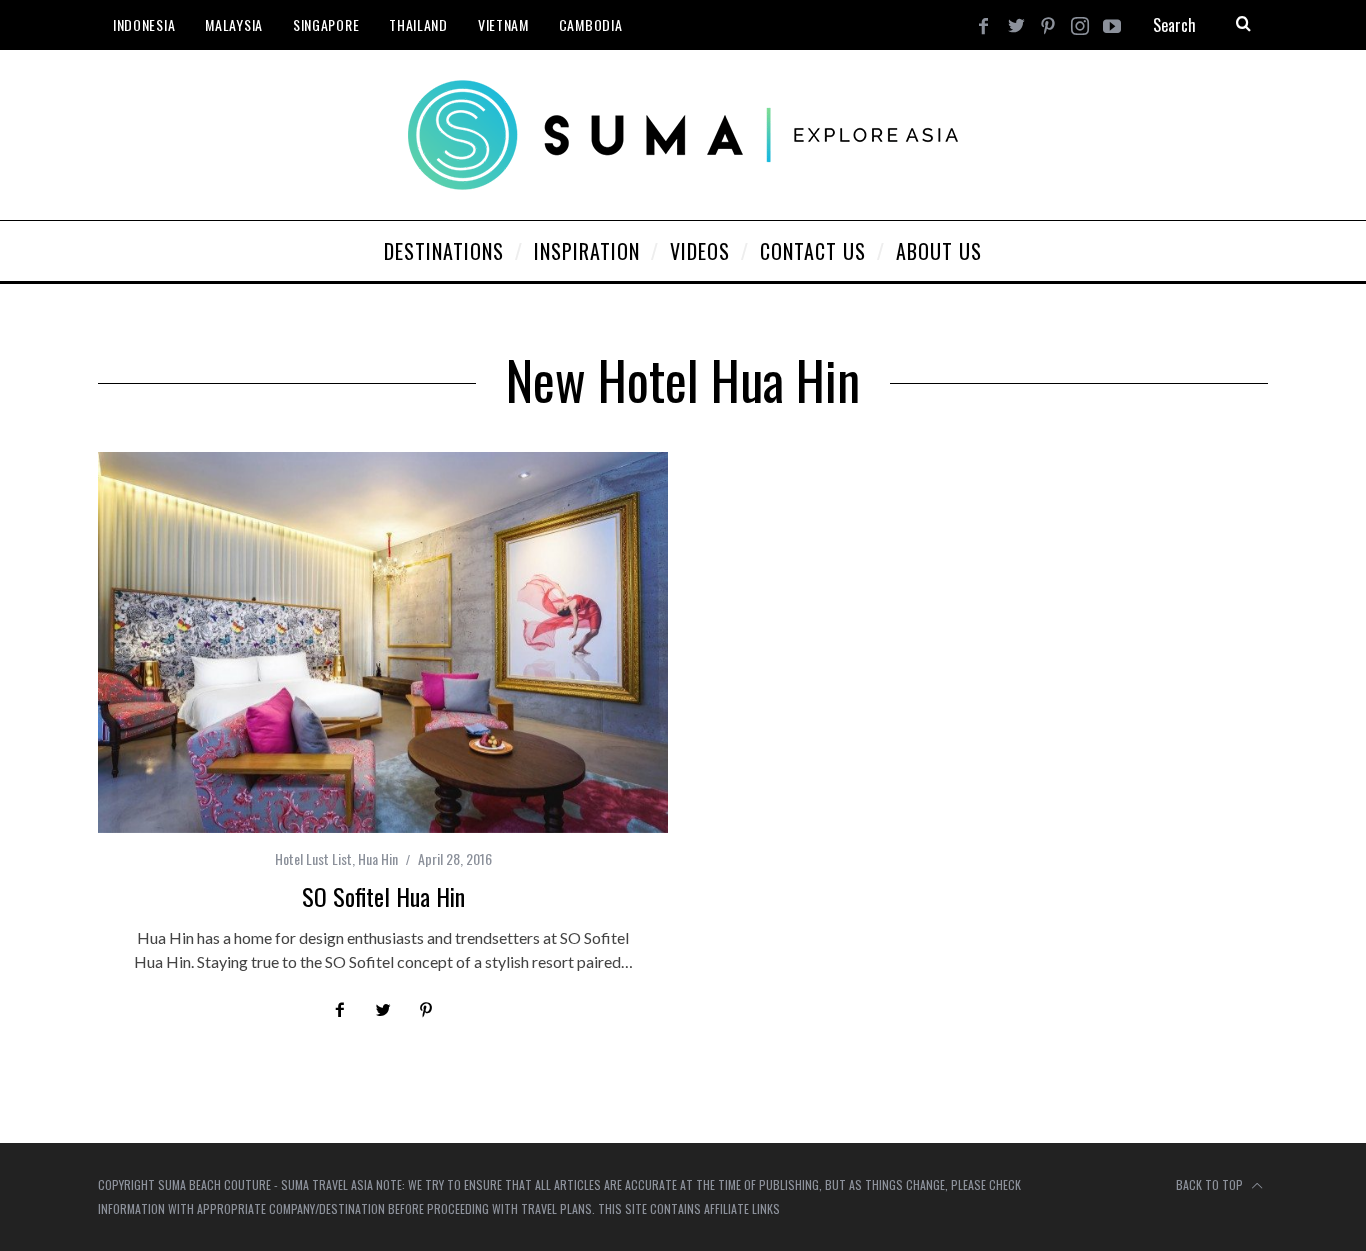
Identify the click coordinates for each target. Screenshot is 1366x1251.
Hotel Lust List (313, 858)
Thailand (418, 24)
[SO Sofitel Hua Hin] (383, 642)
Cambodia (591, 24)
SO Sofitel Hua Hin (383, 896)
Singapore (326, 24)
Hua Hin (378, 858)
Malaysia (234, 24)
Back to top (1211, 1184)
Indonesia (144, 24)
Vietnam (503, 24)
